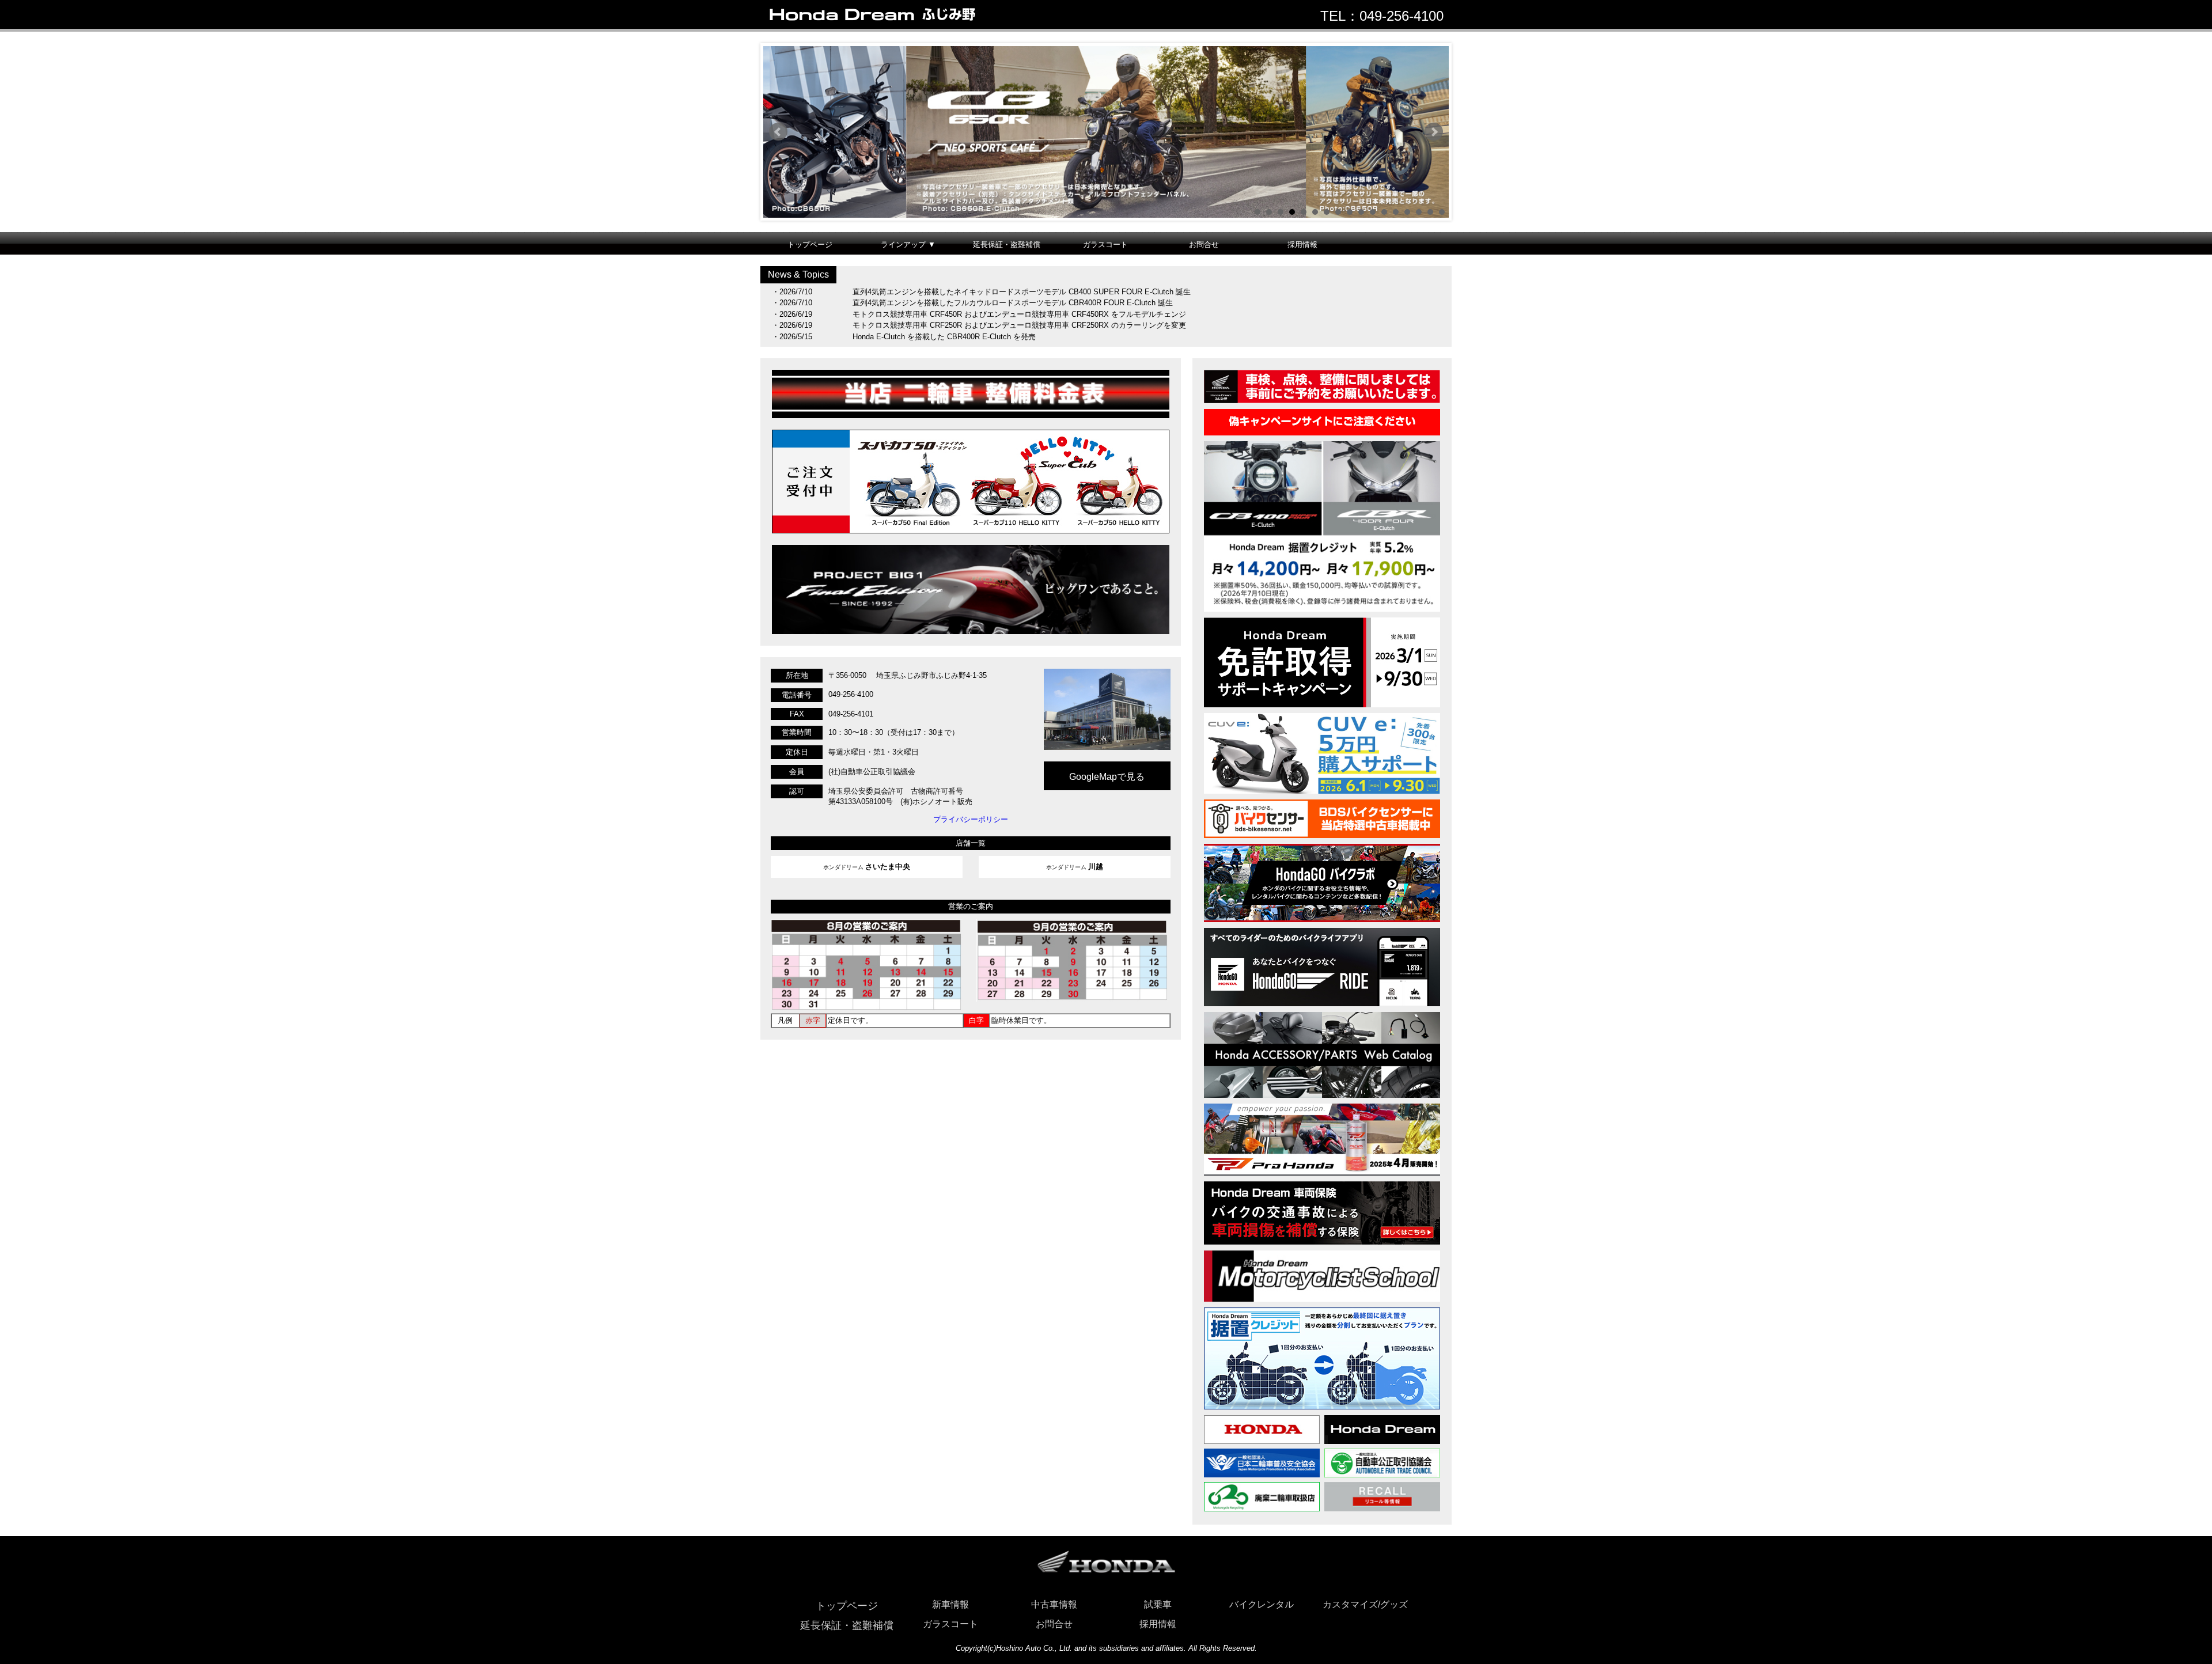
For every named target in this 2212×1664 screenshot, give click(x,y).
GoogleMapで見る (1107, 777)
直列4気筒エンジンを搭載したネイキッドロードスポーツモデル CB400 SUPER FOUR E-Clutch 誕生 (1022, 292)
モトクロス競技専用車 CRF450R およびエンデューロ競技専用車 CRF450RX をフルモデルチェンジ (1019, 314)
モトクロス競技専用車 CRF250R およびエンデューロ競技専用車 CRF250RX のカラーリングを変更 (1019, 325)
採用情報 (1302, 245)
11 (1373, 212)
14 (1407, 212)
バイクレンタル (1262, 1604)
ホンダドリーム (867, 867)
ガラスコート (1105, 245)
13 (1396, 212)
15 (1419, 212)
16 (1430, 212)
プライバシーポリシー (971, 819)
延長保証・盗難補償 (1007, 245)
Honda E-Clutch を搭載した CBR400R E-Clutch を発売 (944, 337)
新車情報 (950, 1604)
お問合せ (1204, 245)
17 (1442, 212)
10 (1361, 212)
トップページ (810, 245)
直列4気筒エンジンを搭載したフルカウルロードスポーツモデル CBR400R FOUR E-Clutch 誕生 (1013, 303)
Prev (778, 132)
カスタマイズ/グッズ (1365, 1604)
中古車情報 (1054, 1604)
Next (1434, 132)
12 (1384, 212)
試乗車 (1158, 1604)
